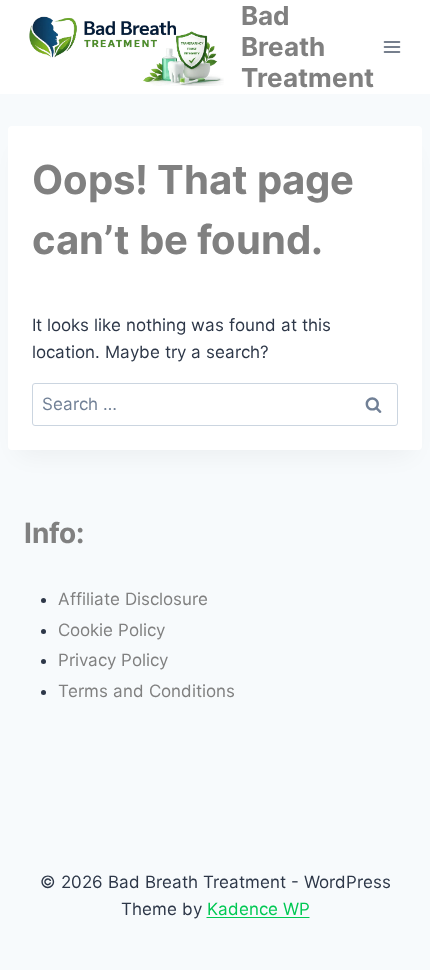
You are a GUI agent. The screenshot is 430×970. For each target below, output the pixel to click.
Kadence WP (258, 909)
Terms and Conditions (146, 691)
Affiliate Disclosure (133, 599)
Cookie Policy (111, 630)
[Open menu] (392, 46)
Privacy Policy (113, 660)
